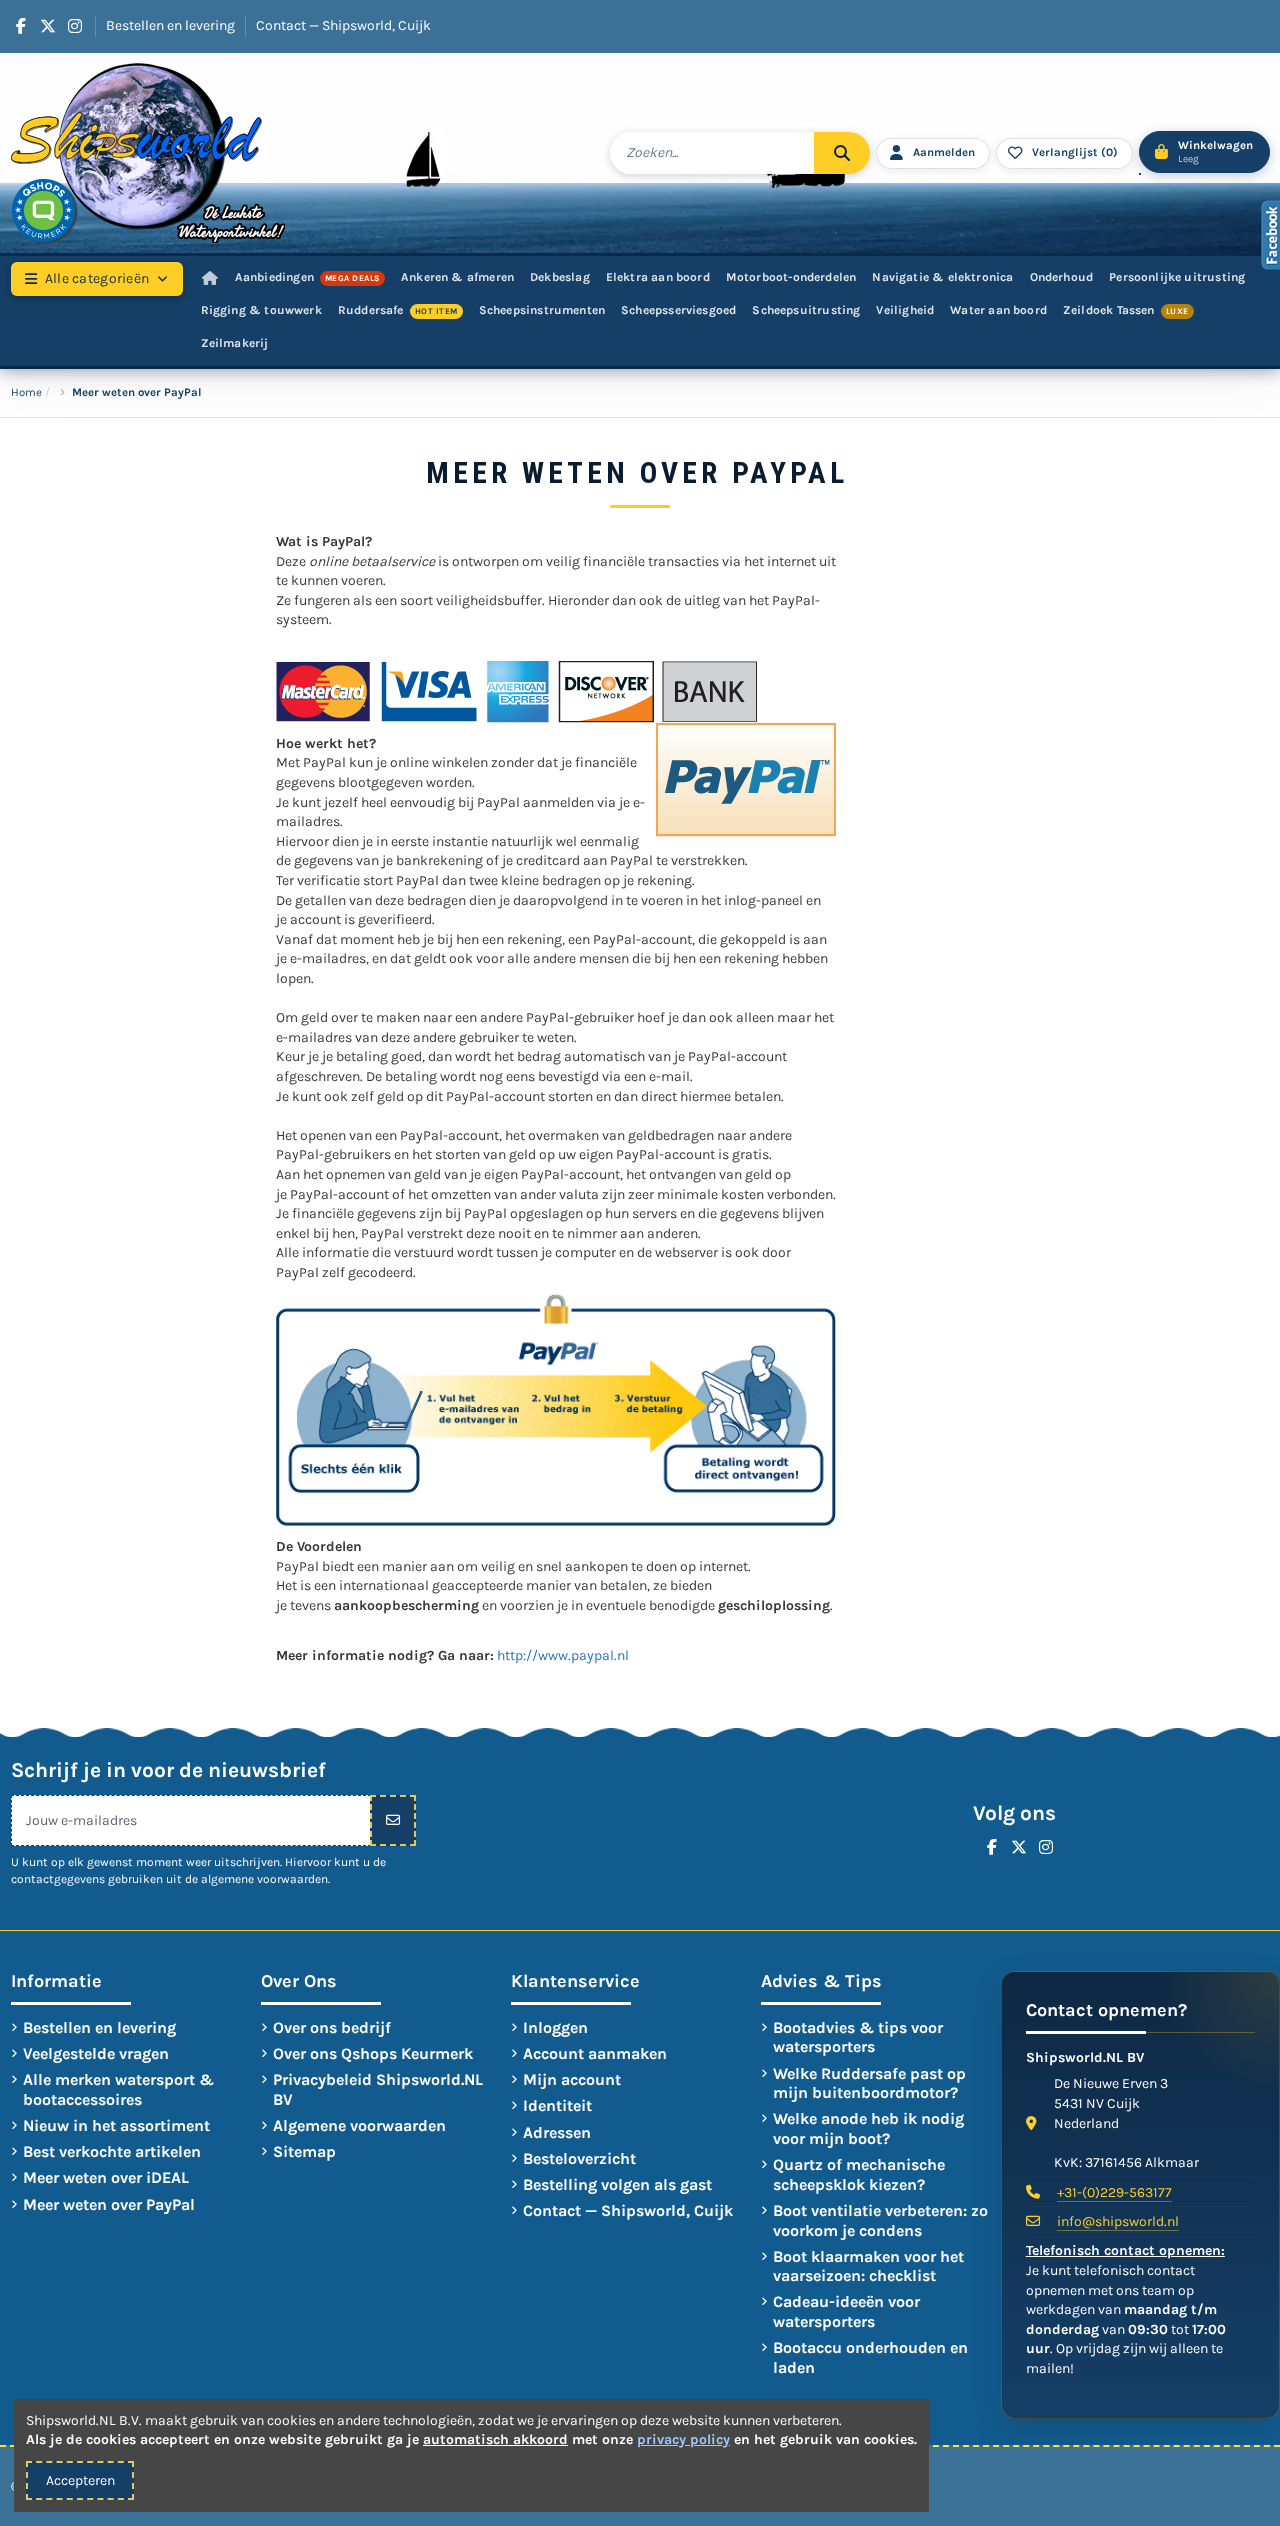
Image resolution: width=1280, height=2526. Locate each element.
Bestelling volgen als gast (617, 2184)
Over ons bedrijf (332, 2027)
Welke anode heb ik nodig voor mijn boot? (868, 2128)
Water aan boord (998, 310)
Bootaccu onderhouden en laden (870, 2357)
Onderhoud (1062, 277)
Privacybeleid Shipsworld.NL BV (378, 2089)
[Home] (210, 278)
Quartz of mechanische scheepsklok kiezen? (859, 2174)
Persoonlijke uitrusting (1177, 277)
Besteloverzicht (579, 2158)
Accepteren (80, 2480)
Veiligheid (905, 310)
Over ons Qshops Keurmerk (373, 2053)
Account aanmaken (595, 2053)
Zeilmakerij (235, 343)
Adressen (557, 2132)
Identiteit (557, 2105)
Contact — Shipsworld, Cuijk (343, 25)
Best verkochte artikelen (112, 2151)
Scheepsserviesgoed (678, 310)
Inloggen (555, 2027)
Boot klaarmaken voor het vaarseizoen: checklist (868, 2266)
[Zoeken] (842, 153)
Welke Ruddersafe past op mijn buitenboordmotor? (869, 2083)
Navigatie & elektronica (942, 277)
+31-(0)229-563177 (1114, 2192)
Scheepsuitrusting (806, 310)
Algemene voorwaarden (359, 2125)
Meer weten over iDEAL (106, 2177)
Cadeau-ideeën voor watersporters (846, 2311)
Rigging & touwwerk (261, 310)
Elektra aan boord (658, 277)
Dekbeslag (560, 277)
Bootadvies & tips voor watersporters (858, 2037)
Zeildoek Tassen (1126, 310)
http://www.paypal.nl (563, 1655)
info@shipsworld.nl (1118, 2221)
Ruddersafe (398, 310)
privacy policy (683, 2439)
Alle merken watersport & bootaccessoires (118, 2089)
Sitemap (304, 2151)
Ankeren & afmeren (457, 277)
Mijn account (572, 2079)
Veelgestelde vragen (96, 2053)
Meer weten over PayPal (109, 2204)
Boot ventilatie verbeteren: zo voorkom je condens (880, 2220)
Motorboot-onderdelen (791, 277)
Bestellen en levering (172, 25)
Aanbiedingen (307, 277)
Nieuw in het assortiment (116, 2125)
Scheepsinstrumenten (542, 310)
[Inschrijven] (393, 1820)
